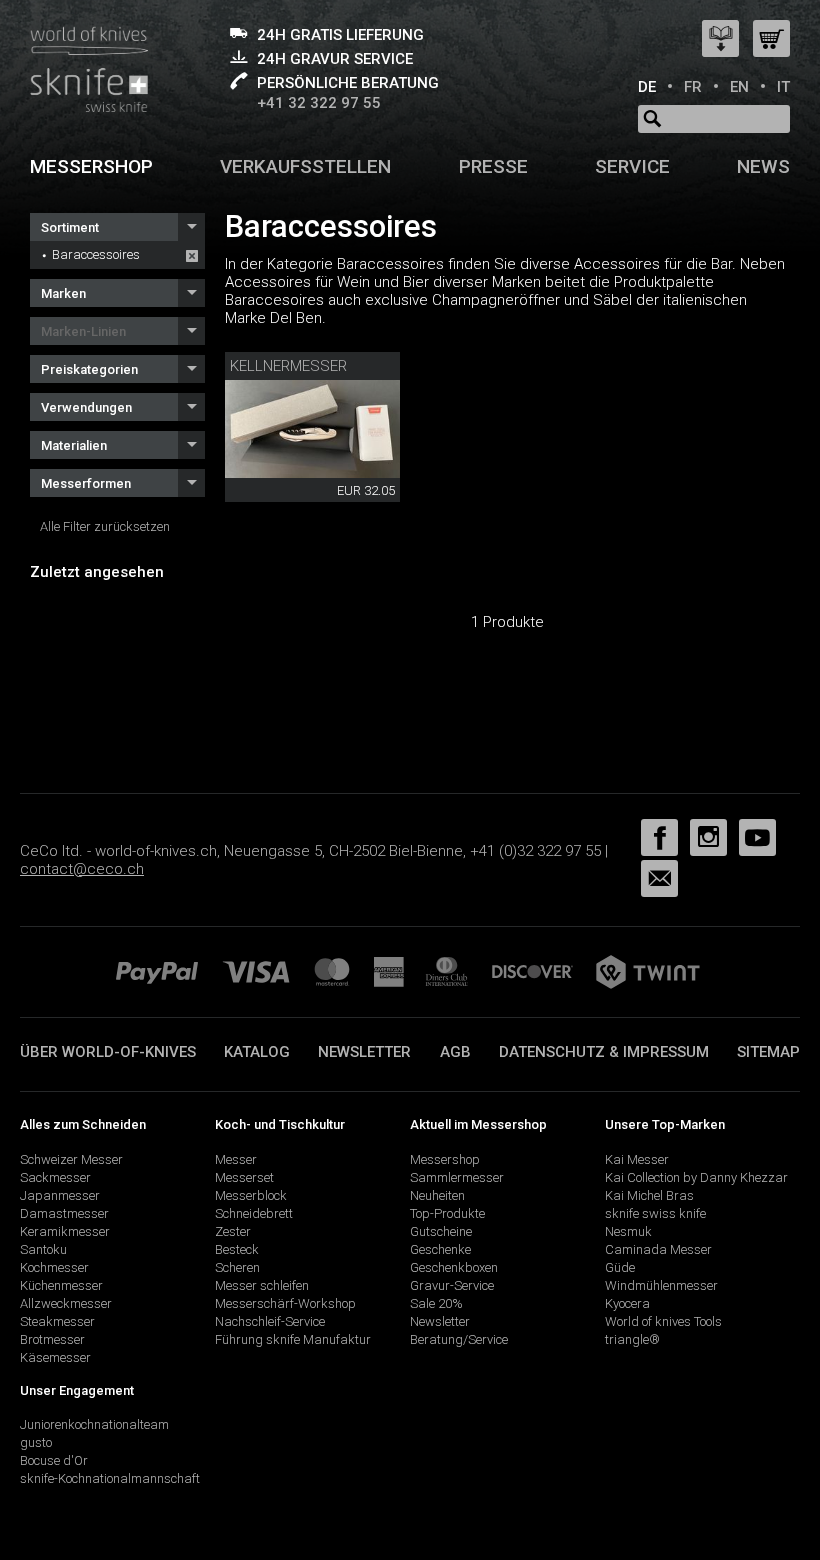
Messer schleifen (262, 1285)
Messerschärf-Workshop (285, 1303)
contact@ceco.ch (82, 869)
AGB (455, 1052)
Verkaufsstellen (305, 166)
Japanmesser (60, 1195)
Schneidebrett (254, 1213)
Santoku (43, 1249)
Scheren (237, 1267)
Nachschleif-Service (270, 1321)
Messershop (91, 166)
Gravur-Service (452, 1285)
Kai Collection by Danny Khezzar (696, 1177)
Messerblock (251, 1195)
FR (693, 87)
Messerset (244, 1177)
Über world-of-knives (108, 1052)
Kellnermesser (288, 366)
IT (783, 87)
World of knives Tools (663, 1321)
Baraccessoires (96, 254)
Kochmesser (54, 1267)
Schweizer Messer (71, 1159)
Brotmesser (52, 1339)
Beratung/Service (459, 1339)
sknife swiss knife (655, 1213)
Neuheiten (437, 1195)
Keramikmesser (65, 1231)
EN (739, 87)
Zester (233, 1231)
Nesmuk (628, 1231)
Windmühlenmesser (661, 1285)
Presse (493, 166)
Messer (236, 1159)
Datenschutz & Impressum (604, 1052)
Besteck (237, 1249)
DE (647, 87)
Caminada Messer (658, 1249)
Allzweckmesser (66, 1303)
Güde (620, 1267)
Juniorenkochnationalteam (94, 1424)
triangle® (632, 1339)
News (763, 166)
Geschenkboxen (454, 1267)
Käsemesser (55, 1357)
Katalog (257, 1052)
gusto (36, 1442)
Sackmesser (55, 1177)
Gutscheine (441, 1231)
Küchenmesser (61, 1285)
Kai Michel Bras (649, 1195)
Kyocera (627, 1303)
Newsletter (364, 1052)
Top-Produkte (447, 1213)
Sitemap (768, 1052)
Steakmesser (57, 1321)
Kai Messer (637, 1159)
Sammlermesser (457, 1177)
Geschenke (440, 1249)
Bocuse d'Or (54, 1460)
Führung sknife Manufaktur (293, 1339)
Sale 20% (436, 1303)
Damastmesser (64, 1213)
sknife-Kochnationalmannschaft (110, 1478)
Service (632, 166)
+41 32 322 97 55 (319, 103)
